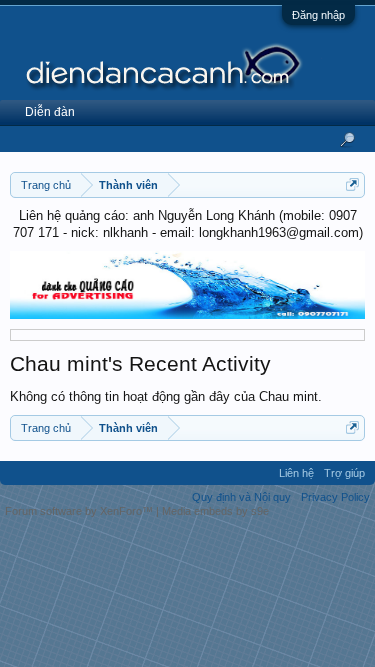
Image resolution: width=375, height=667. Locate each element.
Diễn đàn (50, 112)
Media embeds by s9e (215, 511)
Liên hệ (296, 473)
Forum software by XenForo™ (80, 511)
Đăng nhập (318, 15)
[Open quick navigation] (352, 184)
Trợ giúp (344, 473)
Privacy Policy (335, 497)
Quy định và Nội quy (241, 497)
